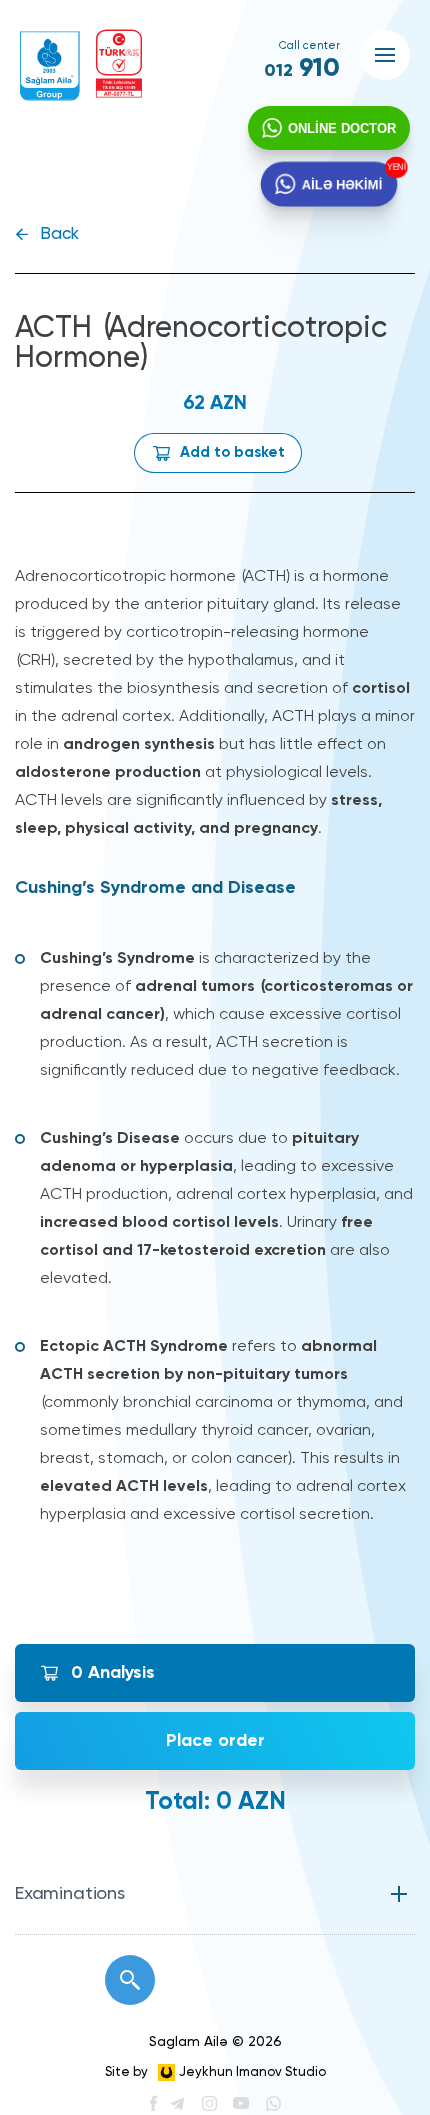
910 (302, 69)
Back (59, 234)
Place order (215, 1741)
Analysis (113, 1673)
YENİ (398, 166)
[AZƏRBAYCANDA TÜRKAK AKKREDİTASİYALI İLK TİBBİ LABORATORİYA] (119, 63)
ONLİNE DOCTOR (342, 128)
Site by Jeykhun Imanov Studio (215, 2072)
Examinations (70, 1894)
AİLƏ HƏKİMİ (343, 184)
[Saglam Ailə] (50, 66)
